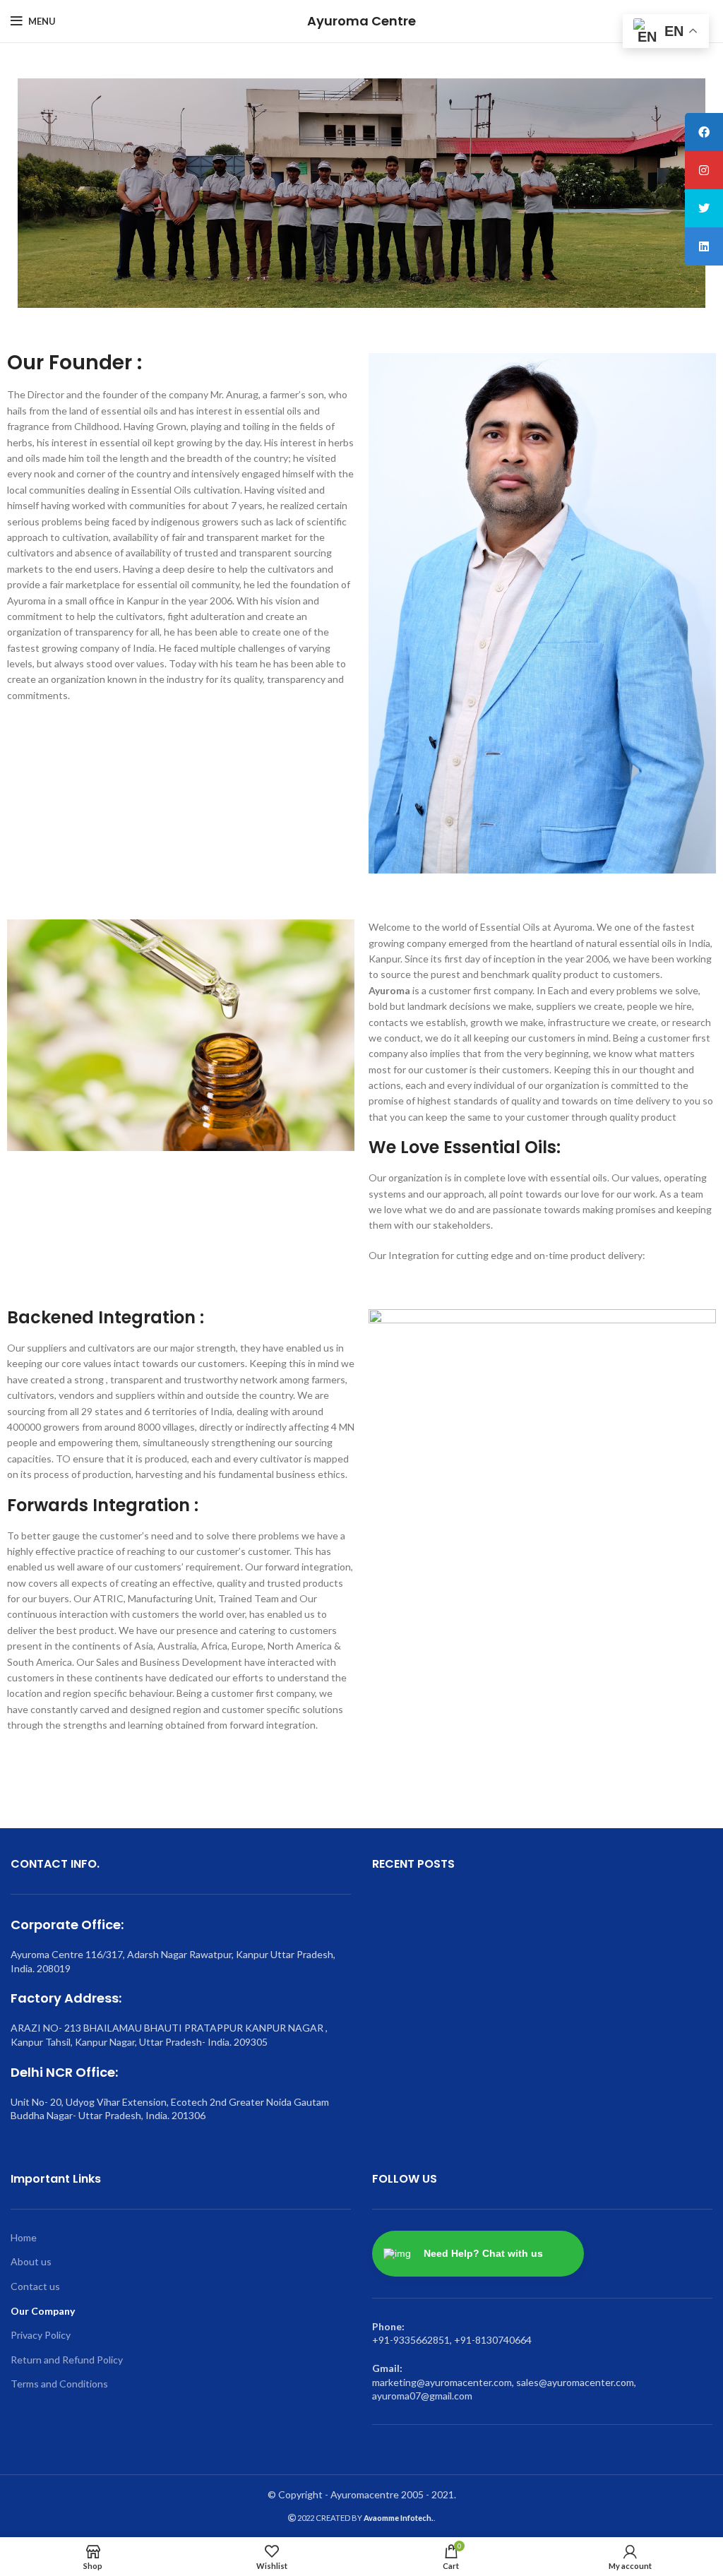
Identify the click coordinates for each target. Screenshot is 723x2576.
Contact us (35, 2286)
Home (24, 2237)
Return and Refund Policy (67, 2360)
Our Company (43, 2311)
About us (31, 2261)
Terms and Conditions (59, 2384)
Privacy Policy (41, 2335)
